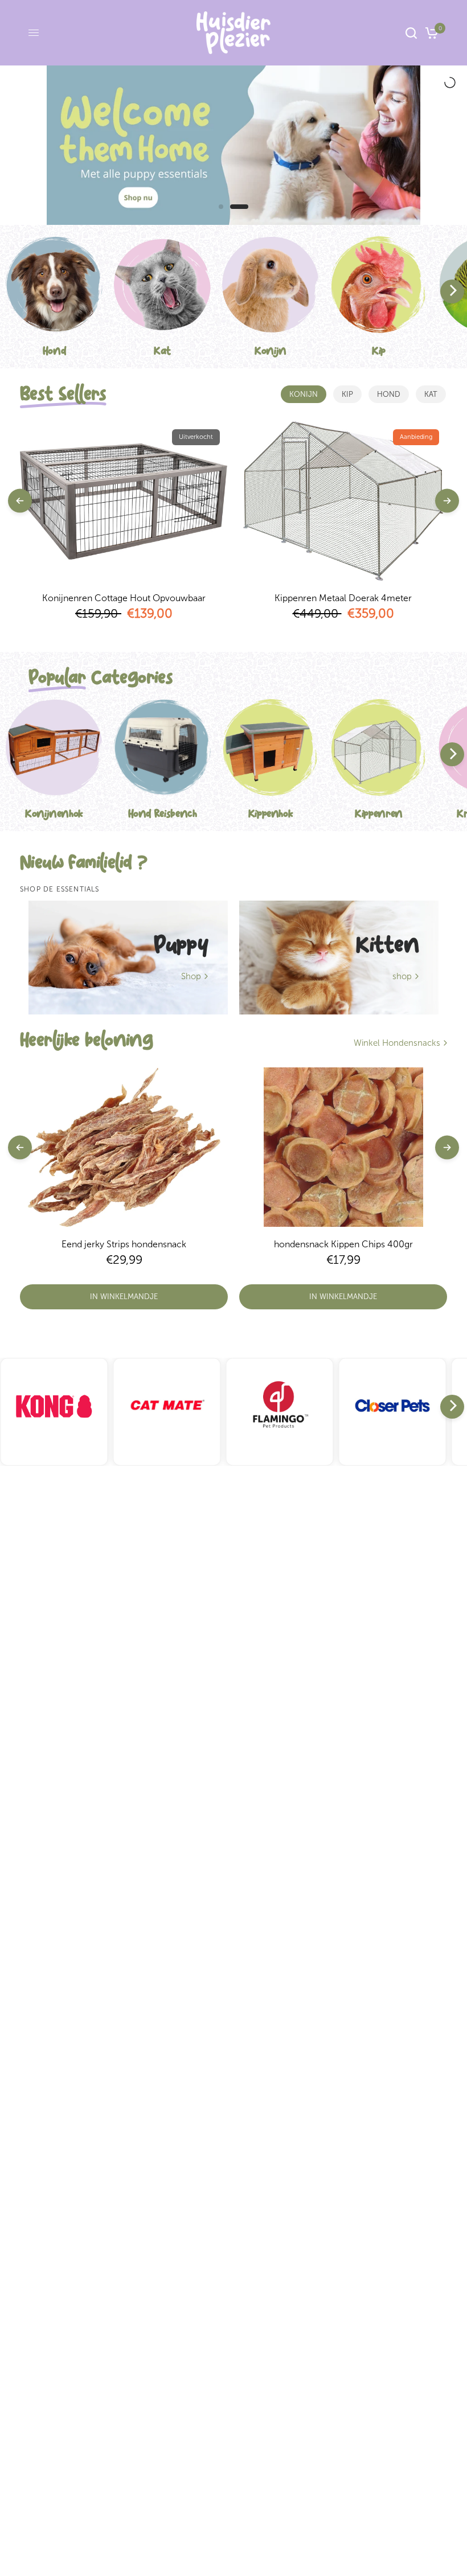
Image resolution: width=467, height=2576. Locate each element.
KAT (431, 394)
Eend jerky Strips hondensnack (124, 1244)
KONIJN (304, 394)
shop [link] (402, 977)
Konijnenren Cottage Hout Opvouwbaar (124, 598)
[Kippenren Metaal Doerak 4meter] (343, 501)
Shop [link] (191, 977)
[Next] (452, 291)
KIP (347, 394)
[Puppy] (128, 958)
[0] (430, 33)
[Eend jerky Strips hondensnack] (124, 1147)
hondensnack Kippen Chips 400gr (343, 1244)
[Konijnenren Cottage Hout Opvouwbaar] (124, 501)
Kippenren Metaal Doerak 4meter (343, 598)
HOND (389, 394)
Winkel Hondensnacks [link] (397, 1043)
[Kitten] (339, 958)
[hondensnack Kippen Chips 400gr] (343, 1147)
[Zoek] (411, 33)
